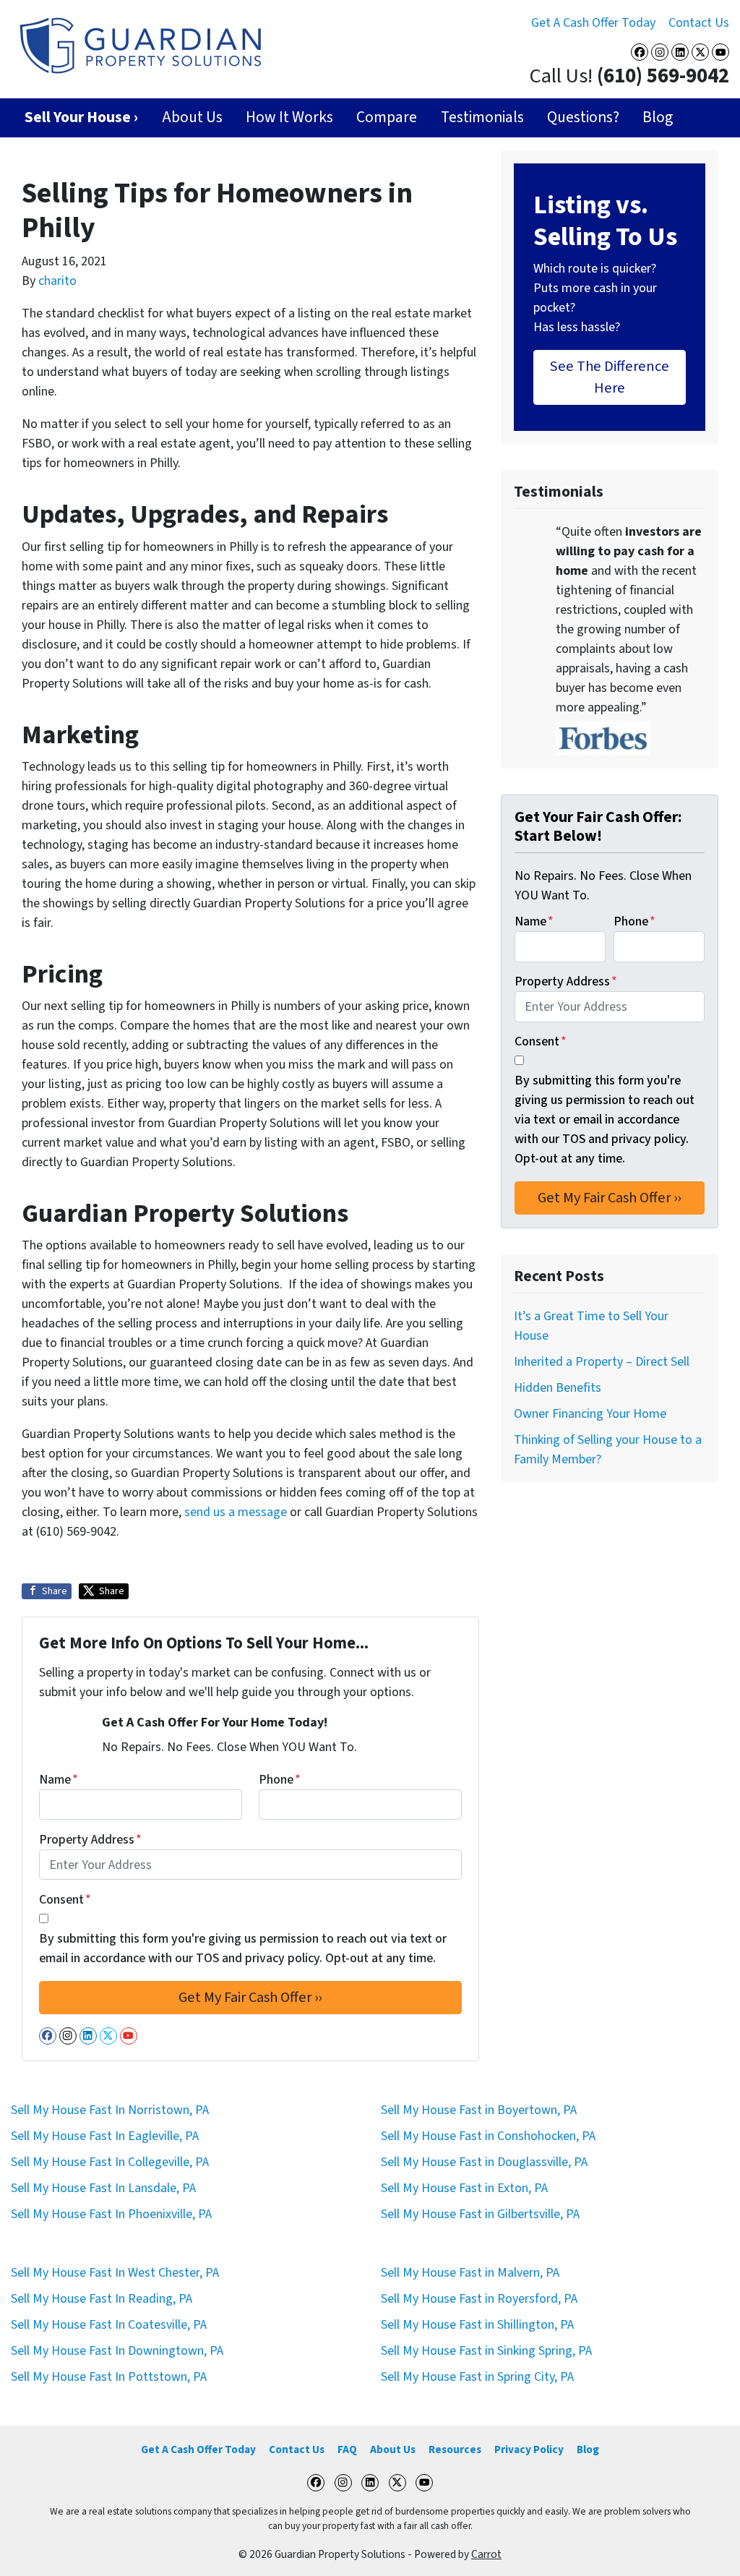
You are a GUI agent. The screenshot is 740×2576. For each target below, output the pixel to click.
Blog (658, 117)
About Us (192, 117)
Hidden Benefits (558, 1388)
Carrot (486, 2554)
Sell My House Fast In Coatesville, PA (109, 2325)
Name (59, 1780)
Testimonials (482, 117)
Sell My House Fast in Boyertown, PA (479, 2110)
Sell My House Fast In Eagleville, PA (105, 2136)
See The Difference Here (610, 377)
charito (57, 281)
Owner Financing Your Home (590, 1414)
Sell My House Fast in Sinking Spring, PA (486, 2351)
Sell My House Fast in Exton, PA (464, 2188)
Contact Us (699, 23)
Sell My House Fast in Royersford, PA (479, 2299)
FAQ (347, 2449)
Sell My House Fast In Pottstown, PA (109, 2377)
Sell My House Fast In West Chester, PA (115, 2273)
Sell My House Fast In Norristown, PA (110, 2110)
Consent (65, 1900)
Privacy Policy (529, 2449)
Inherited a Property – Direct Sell (602, 1362)
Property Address (90, 1840)
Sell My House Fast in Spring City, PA (477, 2377)
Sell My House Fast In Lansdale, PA (103, 2188)
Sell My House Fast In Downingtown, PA (117, 2351)
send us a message (236, 1512)
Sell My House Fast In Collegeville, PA (110, 2162)
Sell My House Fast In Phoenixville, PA (111, 2214)
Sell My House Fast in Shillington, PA (477, 2325)
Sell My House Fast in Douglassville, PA (484, 2162)
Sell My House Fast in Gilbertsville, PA (480, 2214)
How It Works (289, 117)
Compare (387, 117)
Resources (455, 2449)
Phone (280, 1780)
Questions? (583, 117)
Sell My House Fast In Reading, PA (102, 2299)
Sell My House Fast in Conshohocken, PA (488, 2136)
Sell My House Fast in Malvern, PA (470, 2273)
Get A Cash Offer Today (593, 23)
